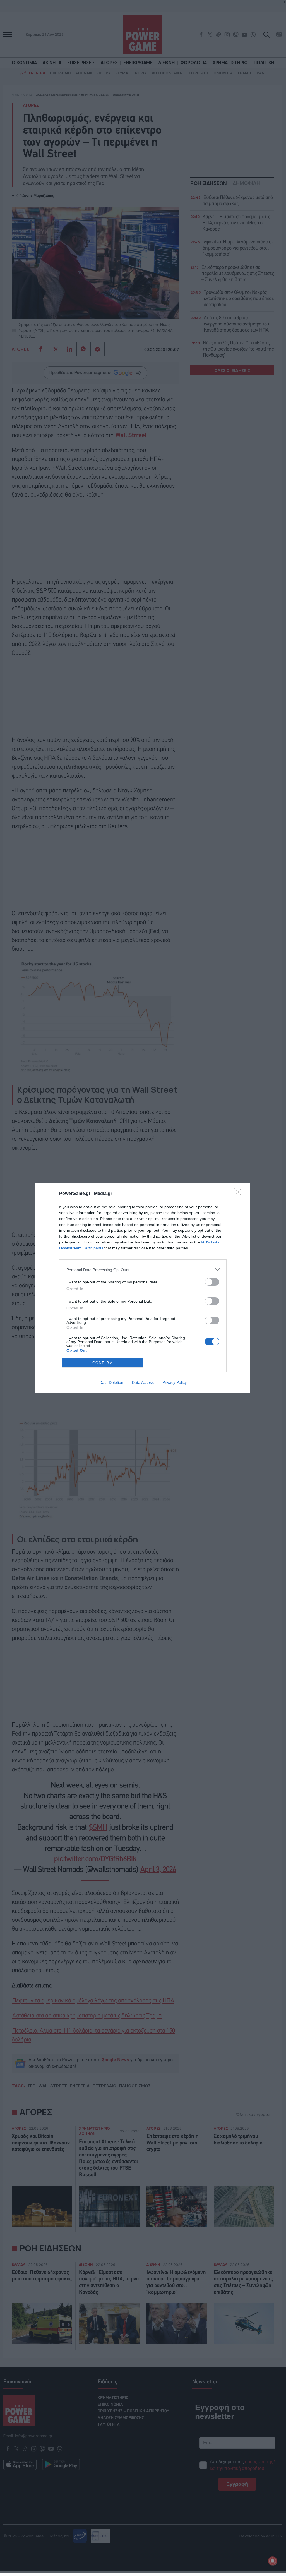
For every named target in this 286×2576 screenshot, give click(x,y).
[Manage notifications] (273, 2561)
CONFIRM (103, 1363)
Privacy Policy (175, 1382)
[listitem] (143, 1270)
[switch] (212, 1282)
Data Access (143, 1382)
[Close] (239, 1194)
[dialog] (143, 1288)
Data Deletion (111, 1382)
